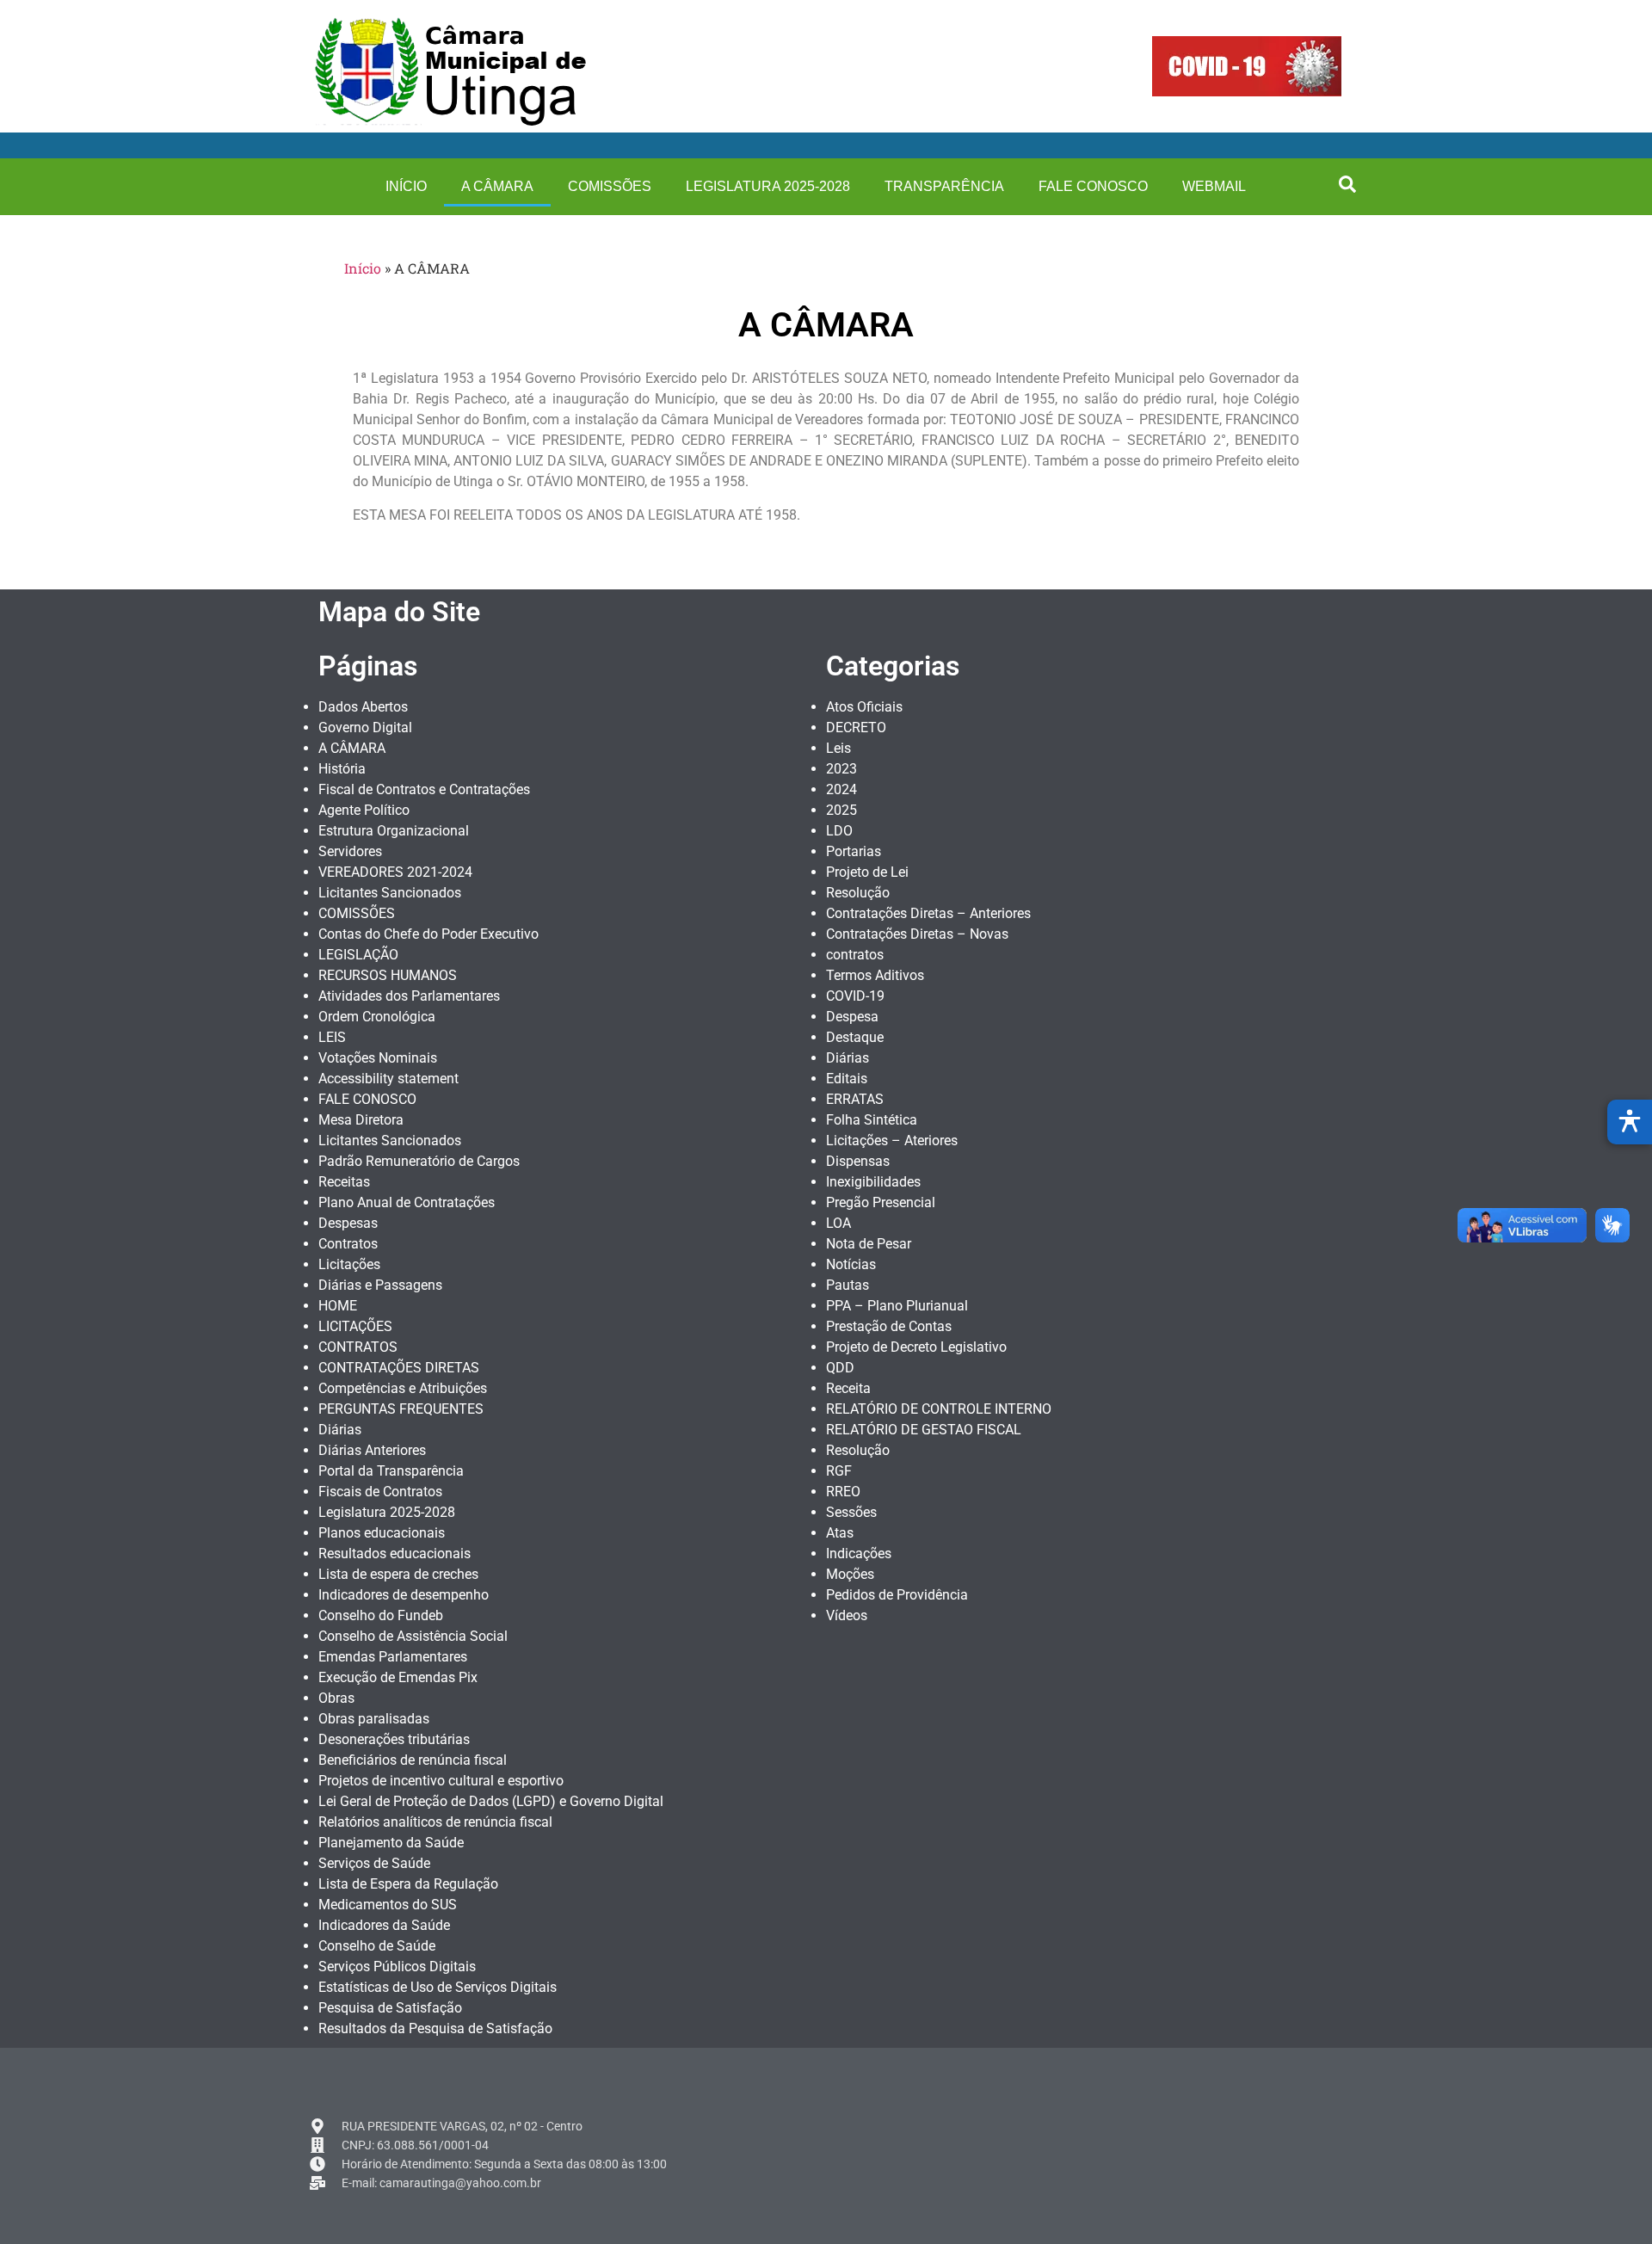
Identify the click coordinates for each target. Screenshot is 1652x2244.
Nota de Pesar (869, 1244)
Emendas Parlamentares (393, 1657)
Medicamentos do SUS (388, 1905)
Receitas (344, 1182)
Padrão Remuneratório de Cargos (419, 1161)
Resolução (858, 893)
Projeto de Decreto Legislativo (916, 1347)
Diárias (340, 1430)
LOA (838, 1223)
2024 (841, 789)
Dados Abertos (363, 707)
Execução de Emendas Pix (398, 1677)
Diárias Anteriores (372, 1450)
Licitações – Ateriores (892, 1140)
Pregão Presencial (881, 1202)
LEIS (332, 1037)
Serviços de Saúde (374, 1863)
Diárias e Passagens (380, 1285)
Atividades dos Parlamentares (409, 996)
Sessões (851, 1512)
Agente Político (364, 810)
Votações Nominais (378, 1058)
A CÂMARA (497, 186)
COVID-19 (855, 996)
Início (363, 268)
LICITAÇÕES (355, 1326)
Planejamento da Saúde (391, 1843)
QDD (840, 1368)
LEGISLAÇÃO (358, 955)
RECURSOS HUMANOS (388, 975)
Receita (848, 1388)
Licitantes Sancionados (390, 893)
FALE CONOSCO (1093, 186)
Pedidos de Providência (897, 1595)
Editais (847, 1079)
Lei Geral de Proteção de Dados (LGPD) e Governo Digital (491, 1801)
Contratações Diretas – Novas (917, 934)
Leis (838, 748)
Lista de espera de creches (398, 1574)
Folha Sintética (872, 1120)
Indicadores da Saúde (384, 1925)
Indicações (859, 1554)
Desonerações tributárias (394, 1739)
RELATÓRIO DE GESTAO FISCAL (924, 1430)
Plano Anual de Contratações (407, 1202)
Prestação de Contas (889, 1326)
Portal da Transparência (391, 1471)
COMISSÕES (610, 186)
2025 (841, 810)
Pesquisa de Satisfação (390, 2008)
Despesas (348, 1223)
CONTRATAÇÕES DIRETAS (399, 1368)
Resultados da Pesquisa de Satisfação (435, 2028)
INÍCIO (406, 186)
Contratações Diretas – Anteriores (928, 913)
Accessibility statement (388, 1079)
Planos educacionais (382, 1533)
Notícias (851, 1264)
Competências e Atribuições (403, 1388)
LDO (839, 831)
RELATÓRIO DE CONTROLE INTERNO (939, 1409)
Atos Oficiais (864, 707)
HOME (338, 1306)
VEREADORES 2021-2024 (395, 872)
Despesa (852, 1017)
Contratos (348, 1244)
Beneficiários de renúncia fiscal (413, 1760)
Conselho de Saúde (377, 1946)
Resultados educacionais (395, 1554)
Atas (840, 1533)
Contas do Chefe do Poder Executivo (428, 934)
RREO (843, 1492)
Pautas (848, 1285)
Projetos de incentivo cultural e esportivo (441, 1781)
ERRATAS (855, 1099)
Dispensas (858, 1161)
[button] (1347, 184)
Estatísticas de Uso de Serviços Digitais (438, 1987)
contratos (855, 955)
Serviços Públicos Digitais (397, 1967)
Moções (850, 1574)
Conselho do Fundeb (381, 1615)
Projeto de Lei (867, 872)
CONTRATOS (358, 1347)
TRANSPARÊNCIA (944, 186)
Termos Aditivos (875, 975)
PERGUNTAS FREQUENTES (401, 1409)
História (342, 769)
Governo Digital (365, 727)
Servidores (350, 851)
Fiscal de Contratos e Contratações (424, 789)
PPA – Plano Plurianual (897, 1306)
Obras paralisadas (374, 1719)
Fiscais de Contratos (380, 1492)
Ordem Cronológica (377, 1017)
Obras (336, 1698)
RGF (839, 1471)
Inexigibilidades (873, 1182)
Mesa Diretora (361, 1120)
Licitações (349, 1264)
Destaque (855, 1037)
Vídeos (847, 1615)
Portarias (854, 851)
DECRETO (856, 727)
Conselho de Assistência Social (413, 1636)
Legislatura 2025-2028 (768, 186)
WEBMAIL (1214, 186)
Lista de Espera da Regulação (408, 1884)
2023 (841, 769)
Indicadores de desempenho (404, 1595)
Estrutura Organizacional (394, 831)
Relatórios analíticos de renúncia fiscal (435, 1822)
